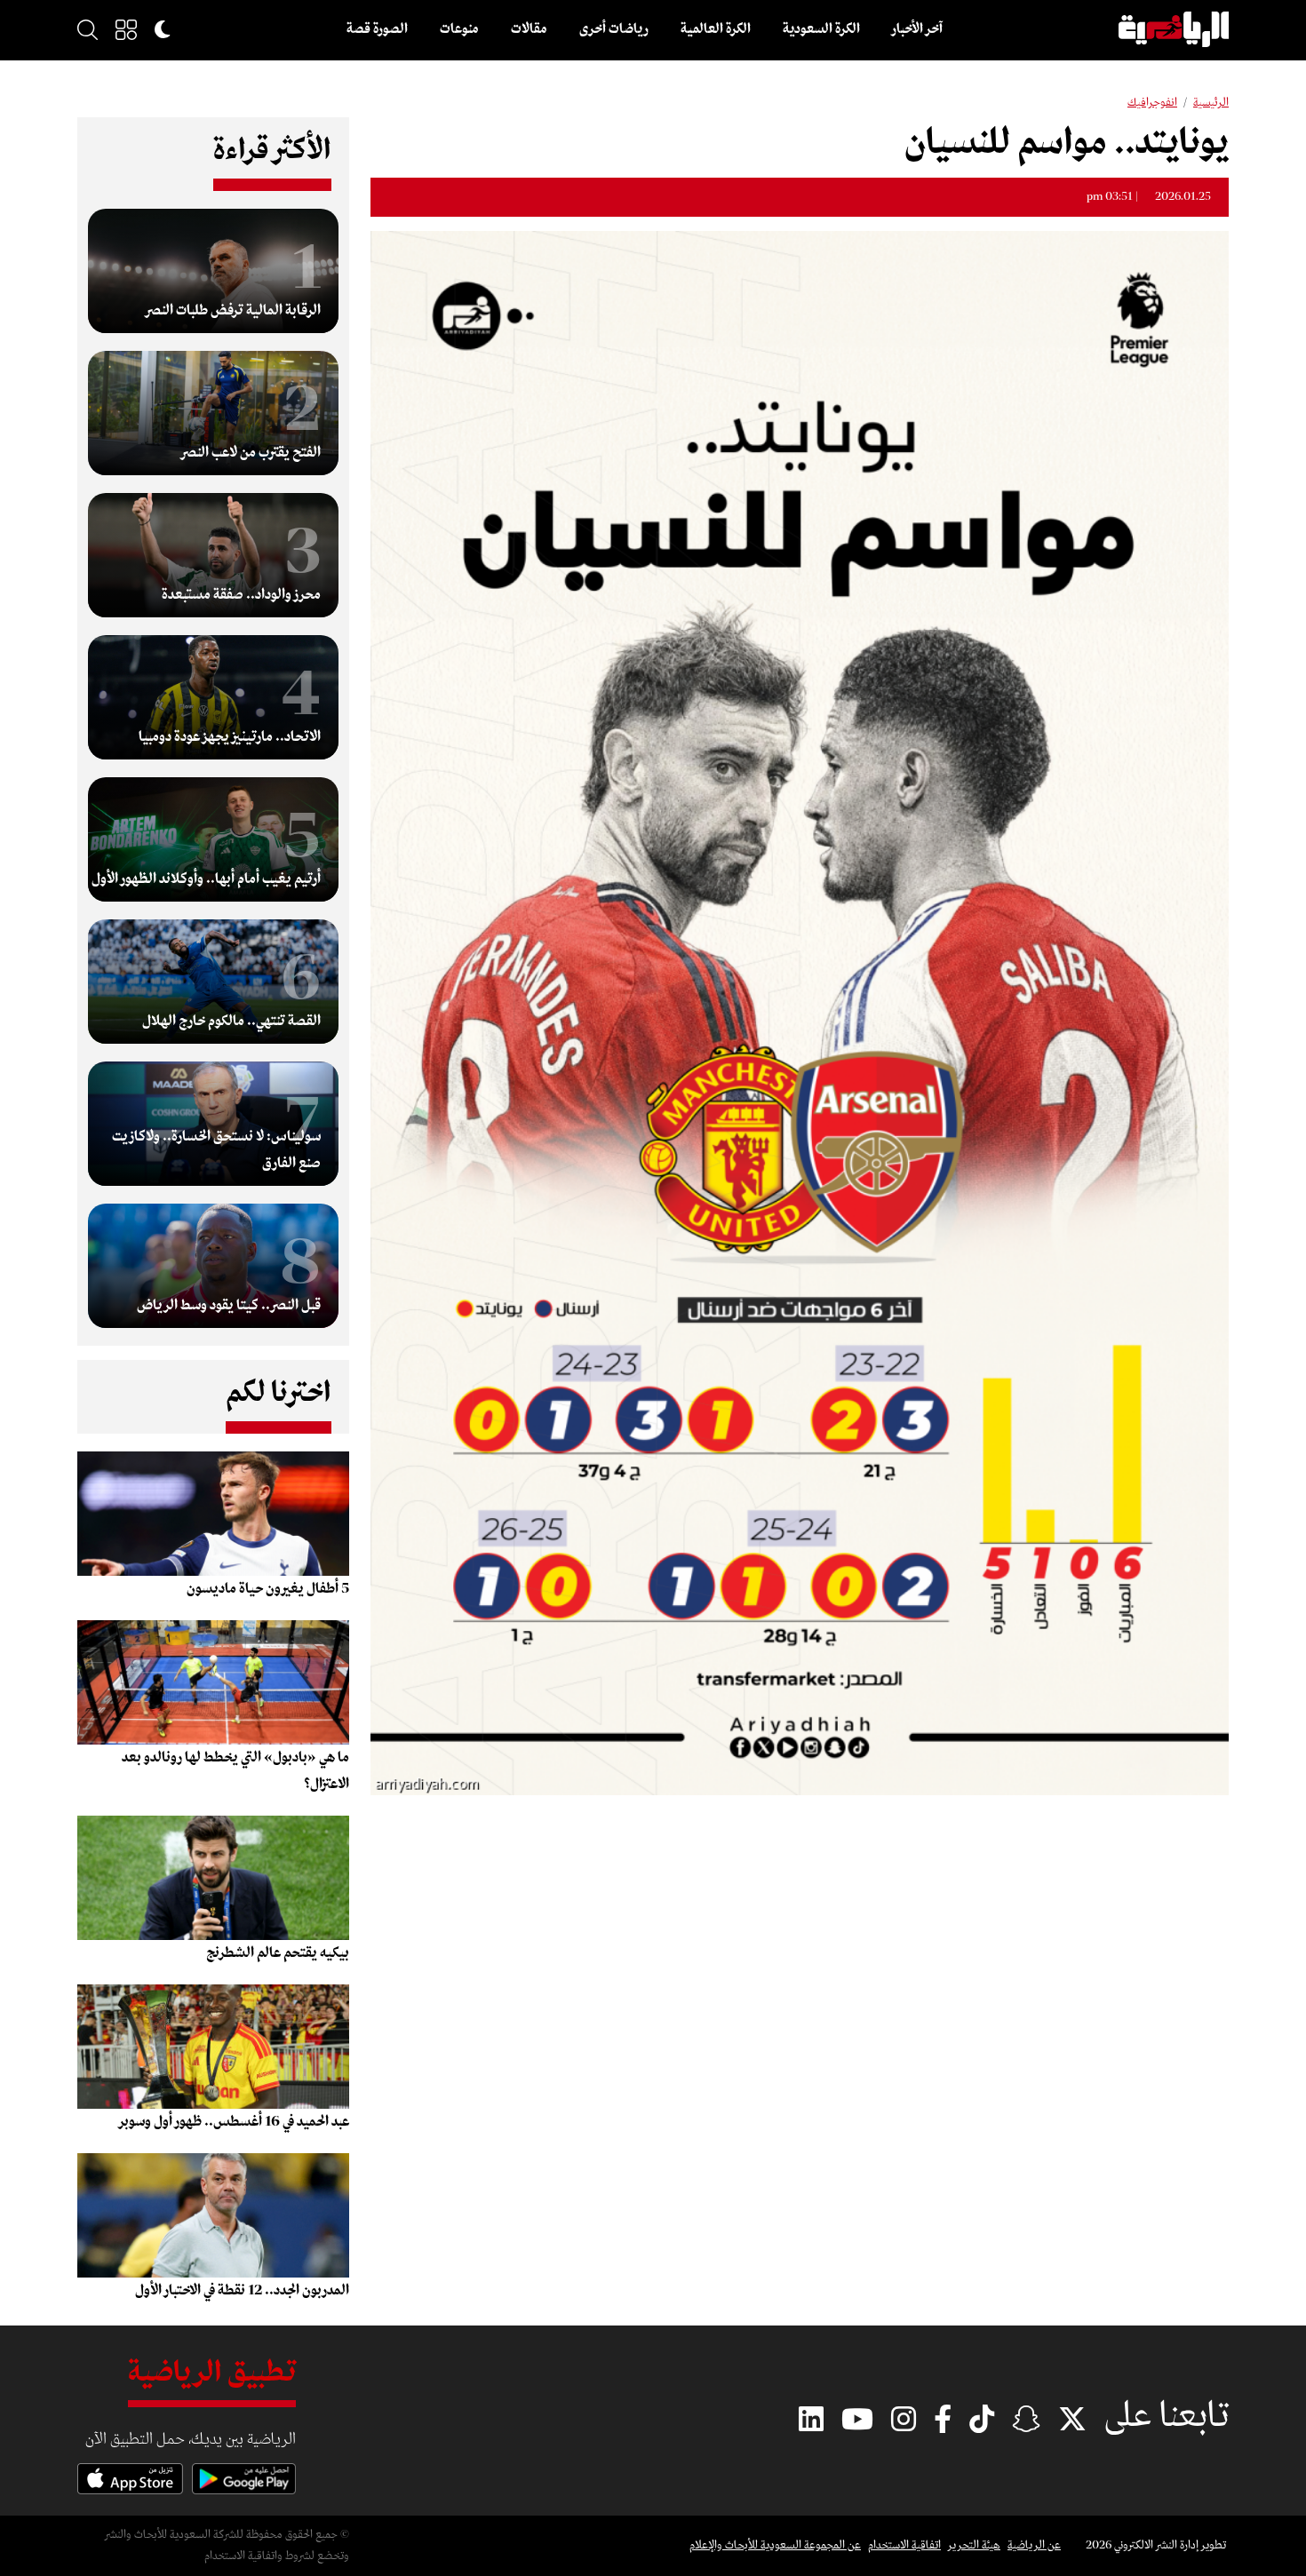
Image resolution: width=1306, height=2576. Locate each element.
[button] (126, 29)
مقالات (529, 29)
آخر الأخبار (917, 29)
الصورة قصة (377, 29)
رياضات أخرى (614, 29)
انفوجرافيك (1152, 103)
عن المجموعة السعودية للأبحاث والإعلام (775, 2545)
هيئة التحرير (974, 2545)
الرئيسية (1211, 103)
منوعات (459, 29)
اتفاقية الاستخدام (904, 2545)
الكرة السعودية (821, 29)
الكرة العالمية (716, 29)
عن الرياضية (1034, 2545)
